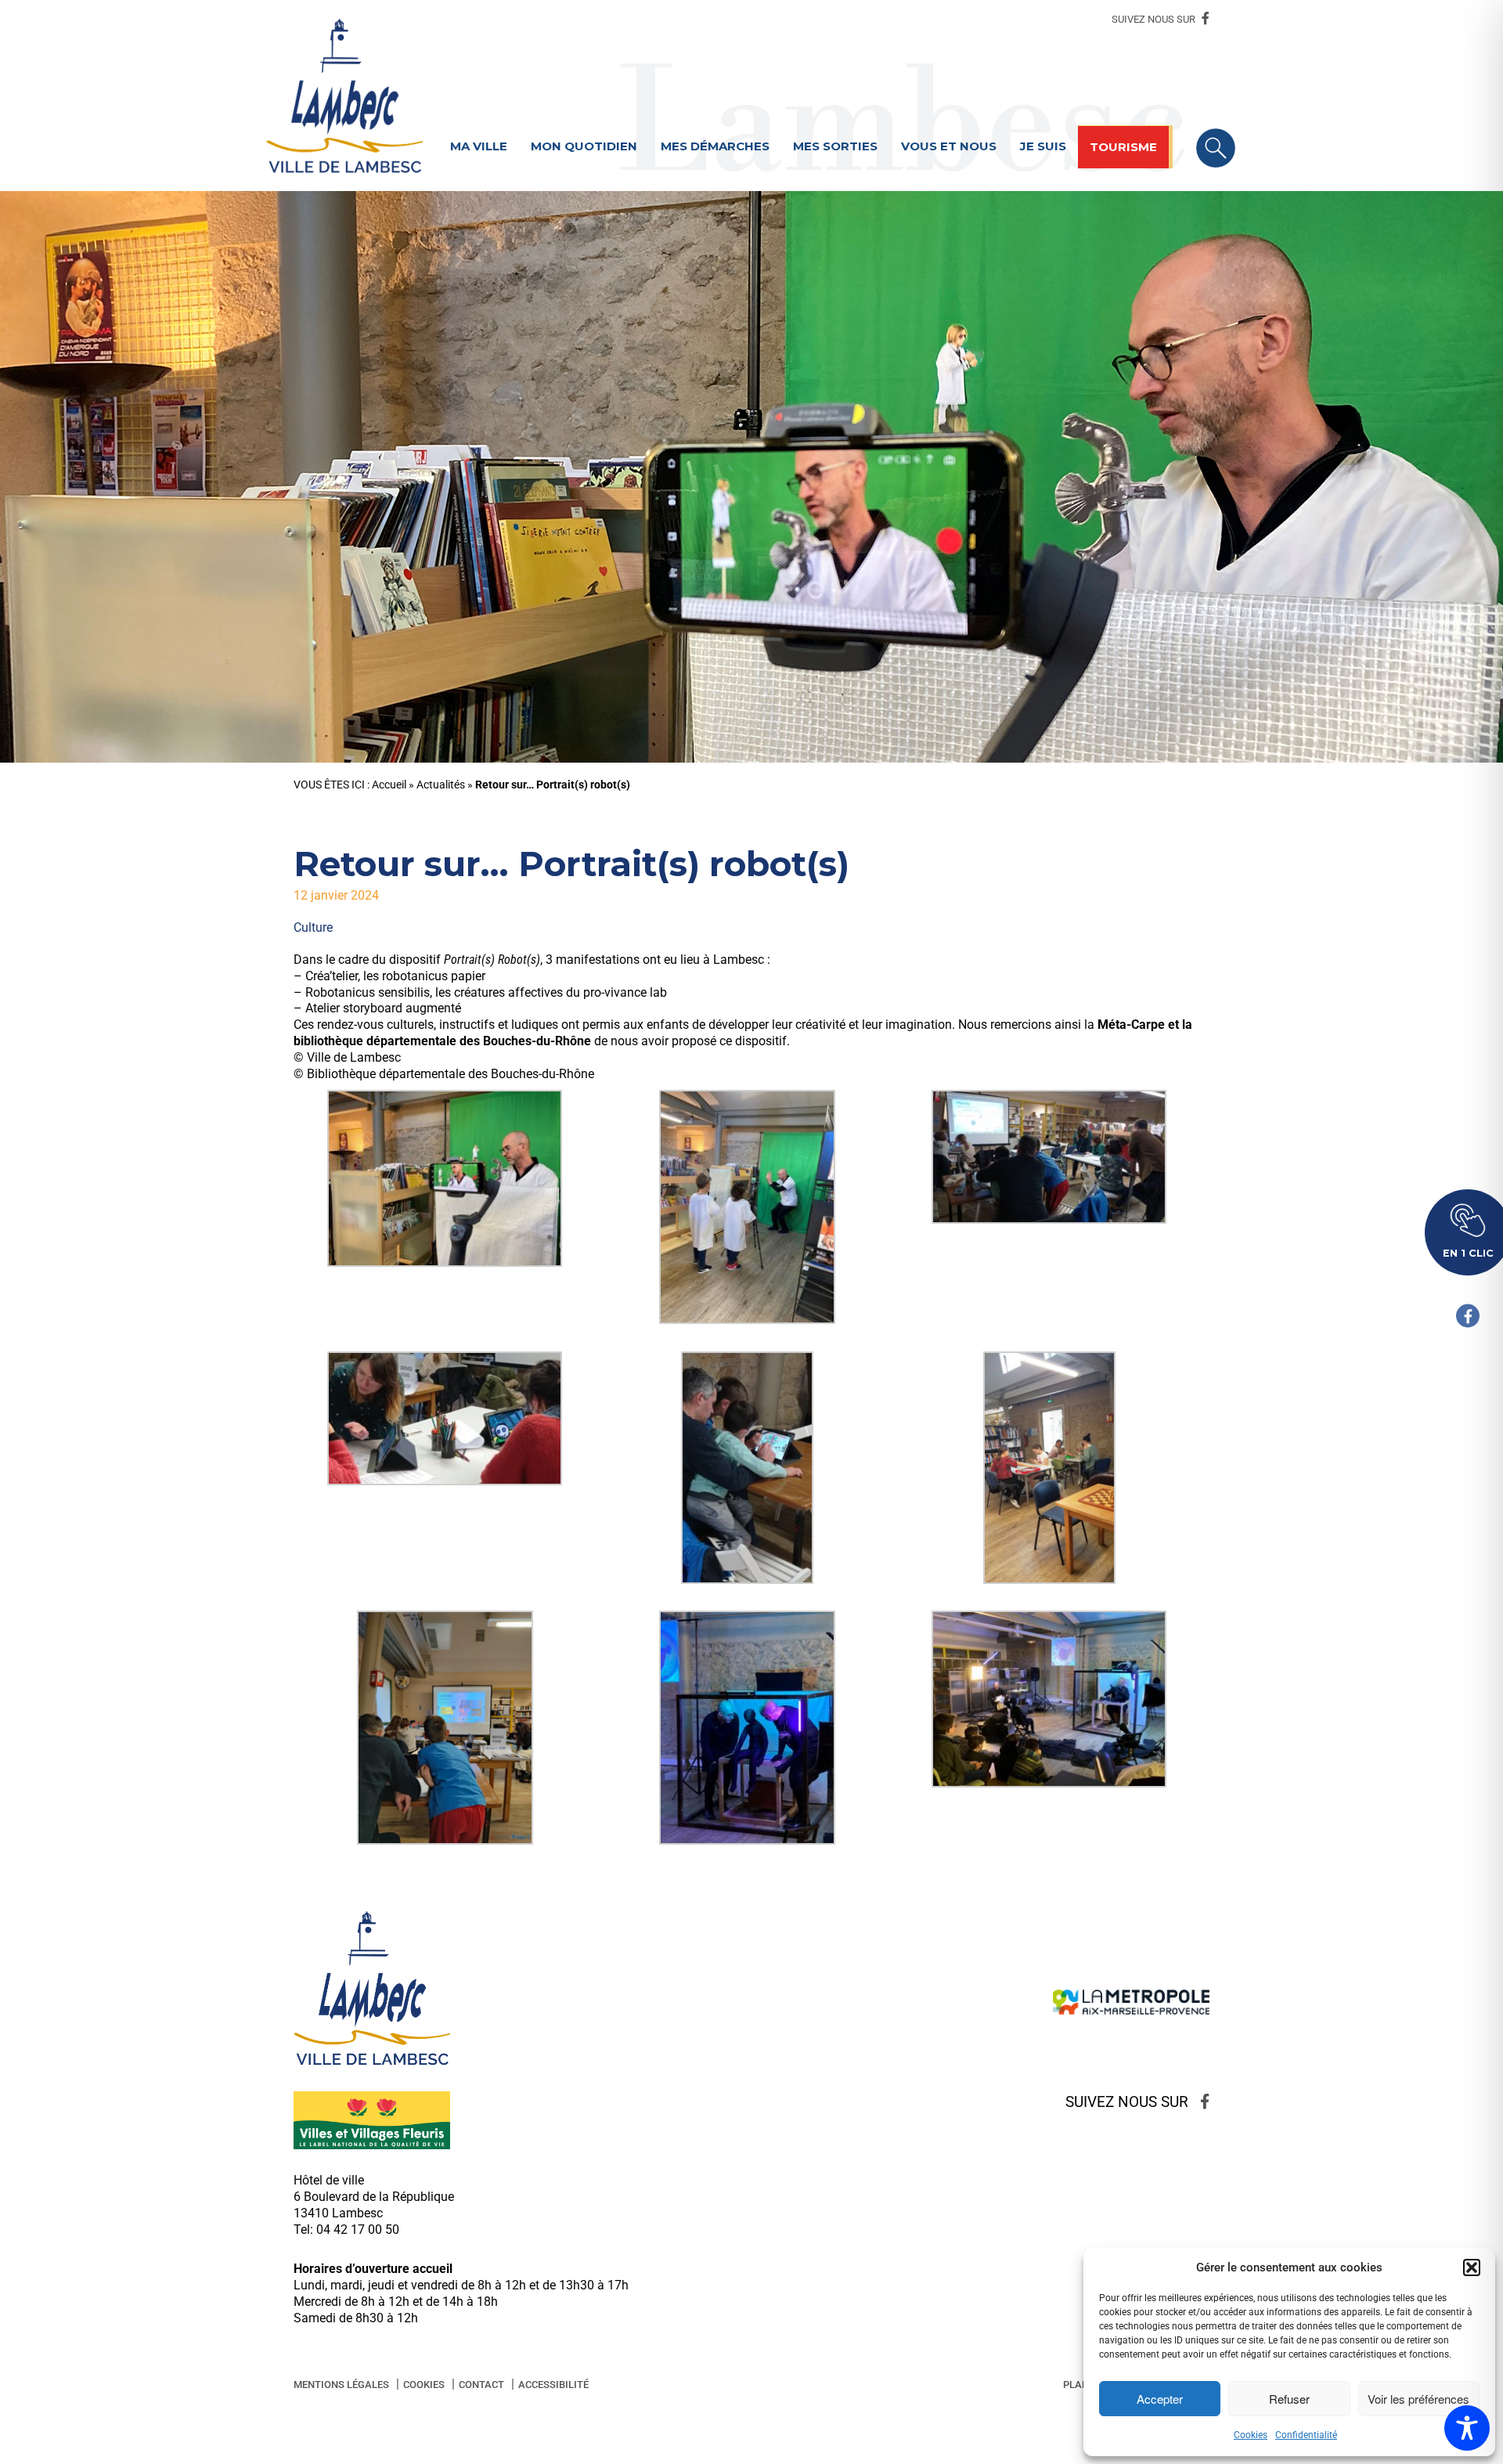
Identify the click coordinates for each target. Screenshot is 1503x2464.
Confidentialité (1306, 2435)
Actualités (441, 785)
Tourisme (1123, 147)
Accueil (389, 785)
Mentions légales (341, 2385)
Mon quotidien (584, 146)
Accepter (1160, 2399)
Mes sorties (835, 146)
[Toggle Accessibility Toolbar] (1467, 2428)
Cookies (1251, 2435)
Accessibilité (553, 2385)
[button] (1472, 2267)
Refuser (1289, 2399)
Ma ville (479, 146)
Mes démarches (715, 146)
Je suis (1043, 146)
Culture (313, 927)
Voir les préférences (1418, 2399)
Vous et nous (949, 146)
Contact (481, 2385)
